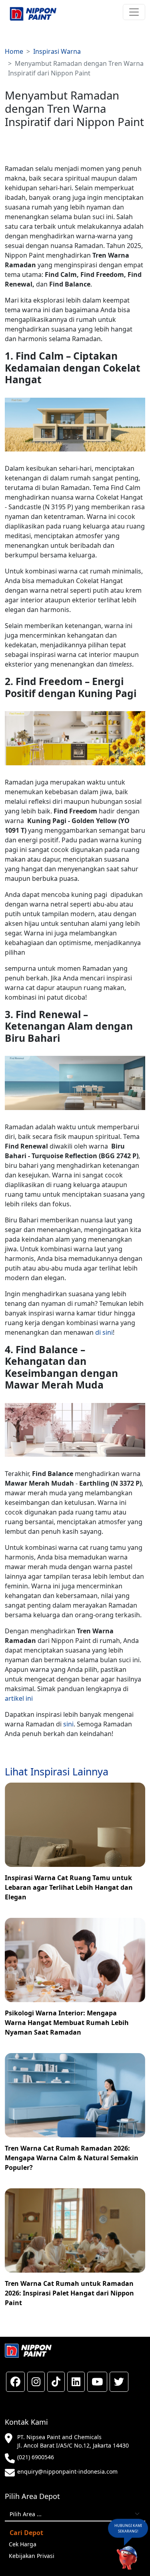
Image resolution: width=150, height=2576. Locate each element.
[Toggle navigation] (134, 12)
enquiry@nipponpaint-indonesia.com (67, 2471)
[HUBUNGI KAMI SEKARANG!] (127, 2557)
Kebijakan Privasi (32, 2556)
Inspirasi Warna (57, 51)
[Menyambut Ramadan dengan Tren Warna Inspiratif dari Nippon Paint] (33, 14)
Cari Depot (26, 2533)
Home (14, 51)
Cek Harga (23, 2544)
